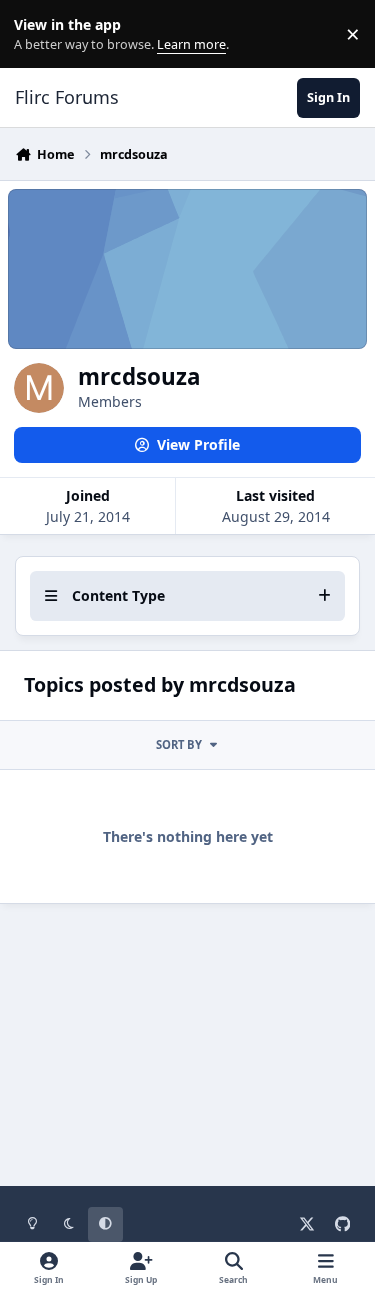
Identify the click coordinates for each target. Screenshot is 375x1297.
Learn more (38, 34)
